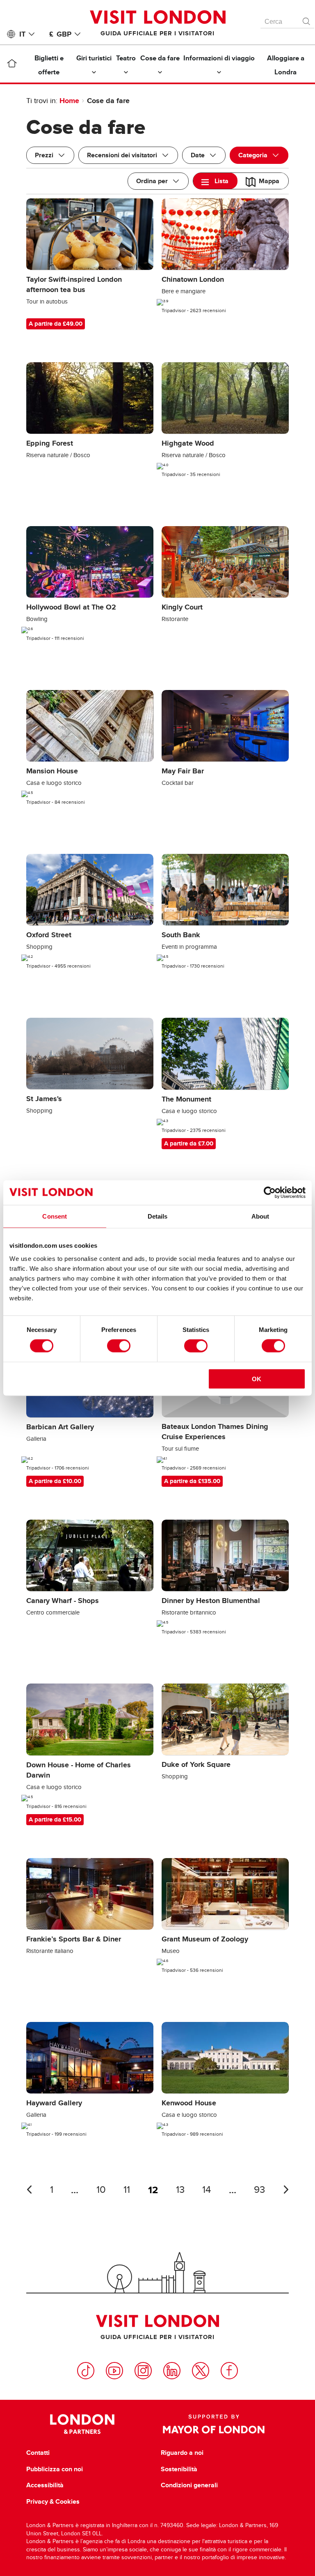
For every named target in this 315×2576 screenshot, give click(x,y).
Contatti (38, 2453)
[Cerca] (307, 19)
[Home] (12, 65)
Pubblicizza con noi (55, 2469)
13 (180, 2190)
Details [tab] (158, 1216)
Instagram (143, 2371)
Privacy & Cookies (53, 2502)
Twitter (201, 2371)
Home (69, 101)
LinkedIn (172, 2371)
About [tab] (260, 1216)
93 (259, 2190)
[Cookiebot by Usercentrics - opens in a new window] (270, 1193)
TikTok (86, 2371)
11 (127, 2190)
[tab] (215, 181)
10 (101, 2190)
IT (22, 34)
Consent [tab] (55, 1216)
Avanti (286, 2190)
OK (257, 1379)
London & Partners (82, 2424)
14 (207, 2190)
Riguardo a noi (182, 2453)
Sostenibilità (179, 2469)
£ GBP (60, 34)
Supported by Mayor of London (214, 2424)
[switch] (119, 1346)
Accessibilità (45, 2485)
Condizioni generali (189, 2485)
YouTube (114, 2371)
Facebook (229, 2371)
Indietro (29, 2190)
